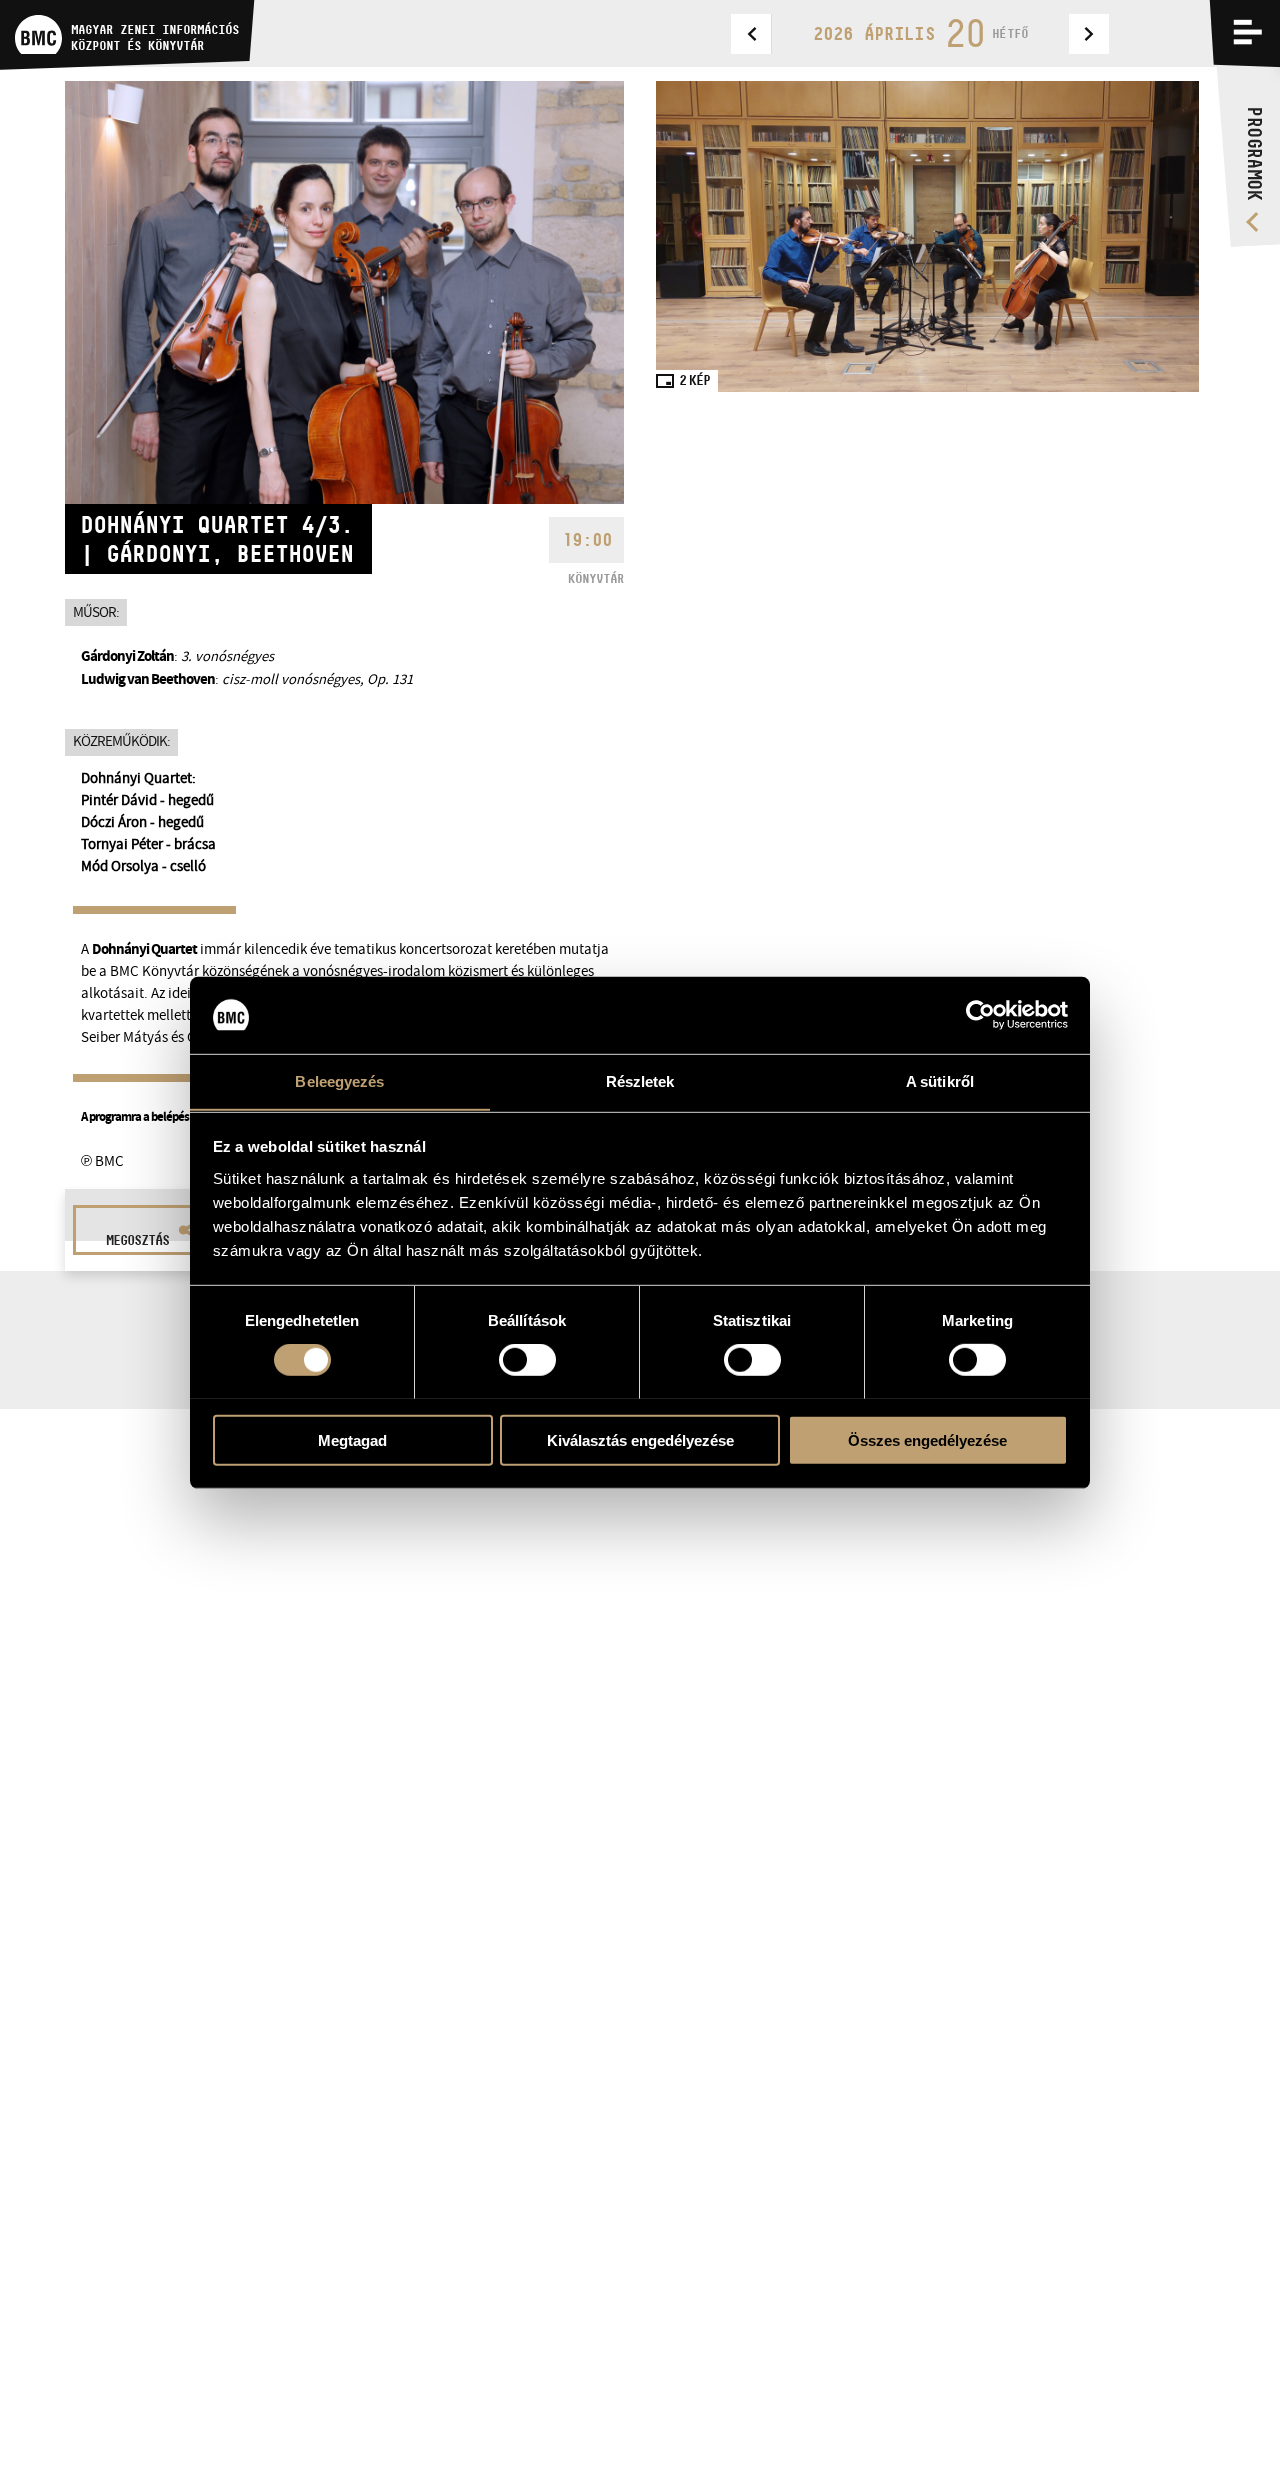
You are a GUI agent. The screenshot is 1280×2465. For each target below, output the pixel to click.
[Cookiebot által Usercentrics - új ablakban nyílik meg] (980, 1015)
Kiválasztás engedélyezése (640, 1439)
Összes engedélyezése (927, 1439)
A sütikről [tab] (940, 1080)
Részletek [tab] (640, 1080)
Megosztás (137, 1240)
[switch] (527, 1359)
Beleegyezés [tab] (339, 1080)
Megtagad (352, 1439)
